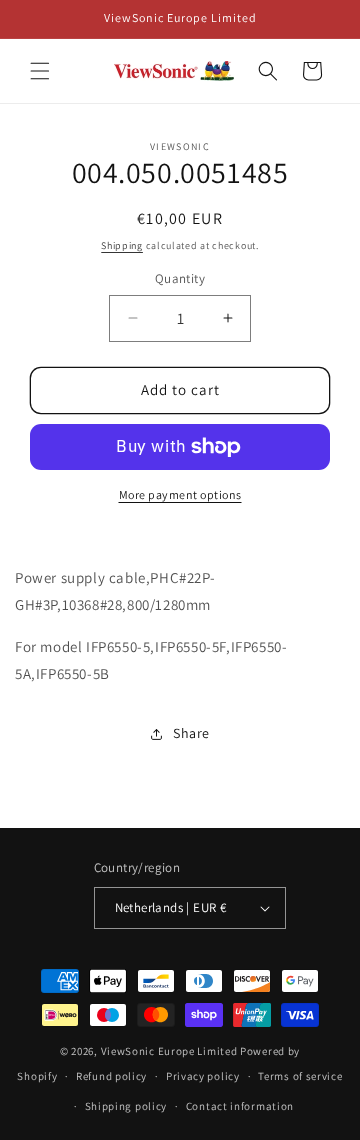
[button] (40, 71)
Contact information (240, 1106)
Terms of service (300, 1076)
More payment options (180, 494)
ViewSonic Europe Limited (169, 1051)
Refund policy (111, 1076)
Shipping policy (126, 1106)
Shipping (122, 245)
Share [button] (191, 733)
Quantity (180, 278)
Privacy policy (203, 1076)
